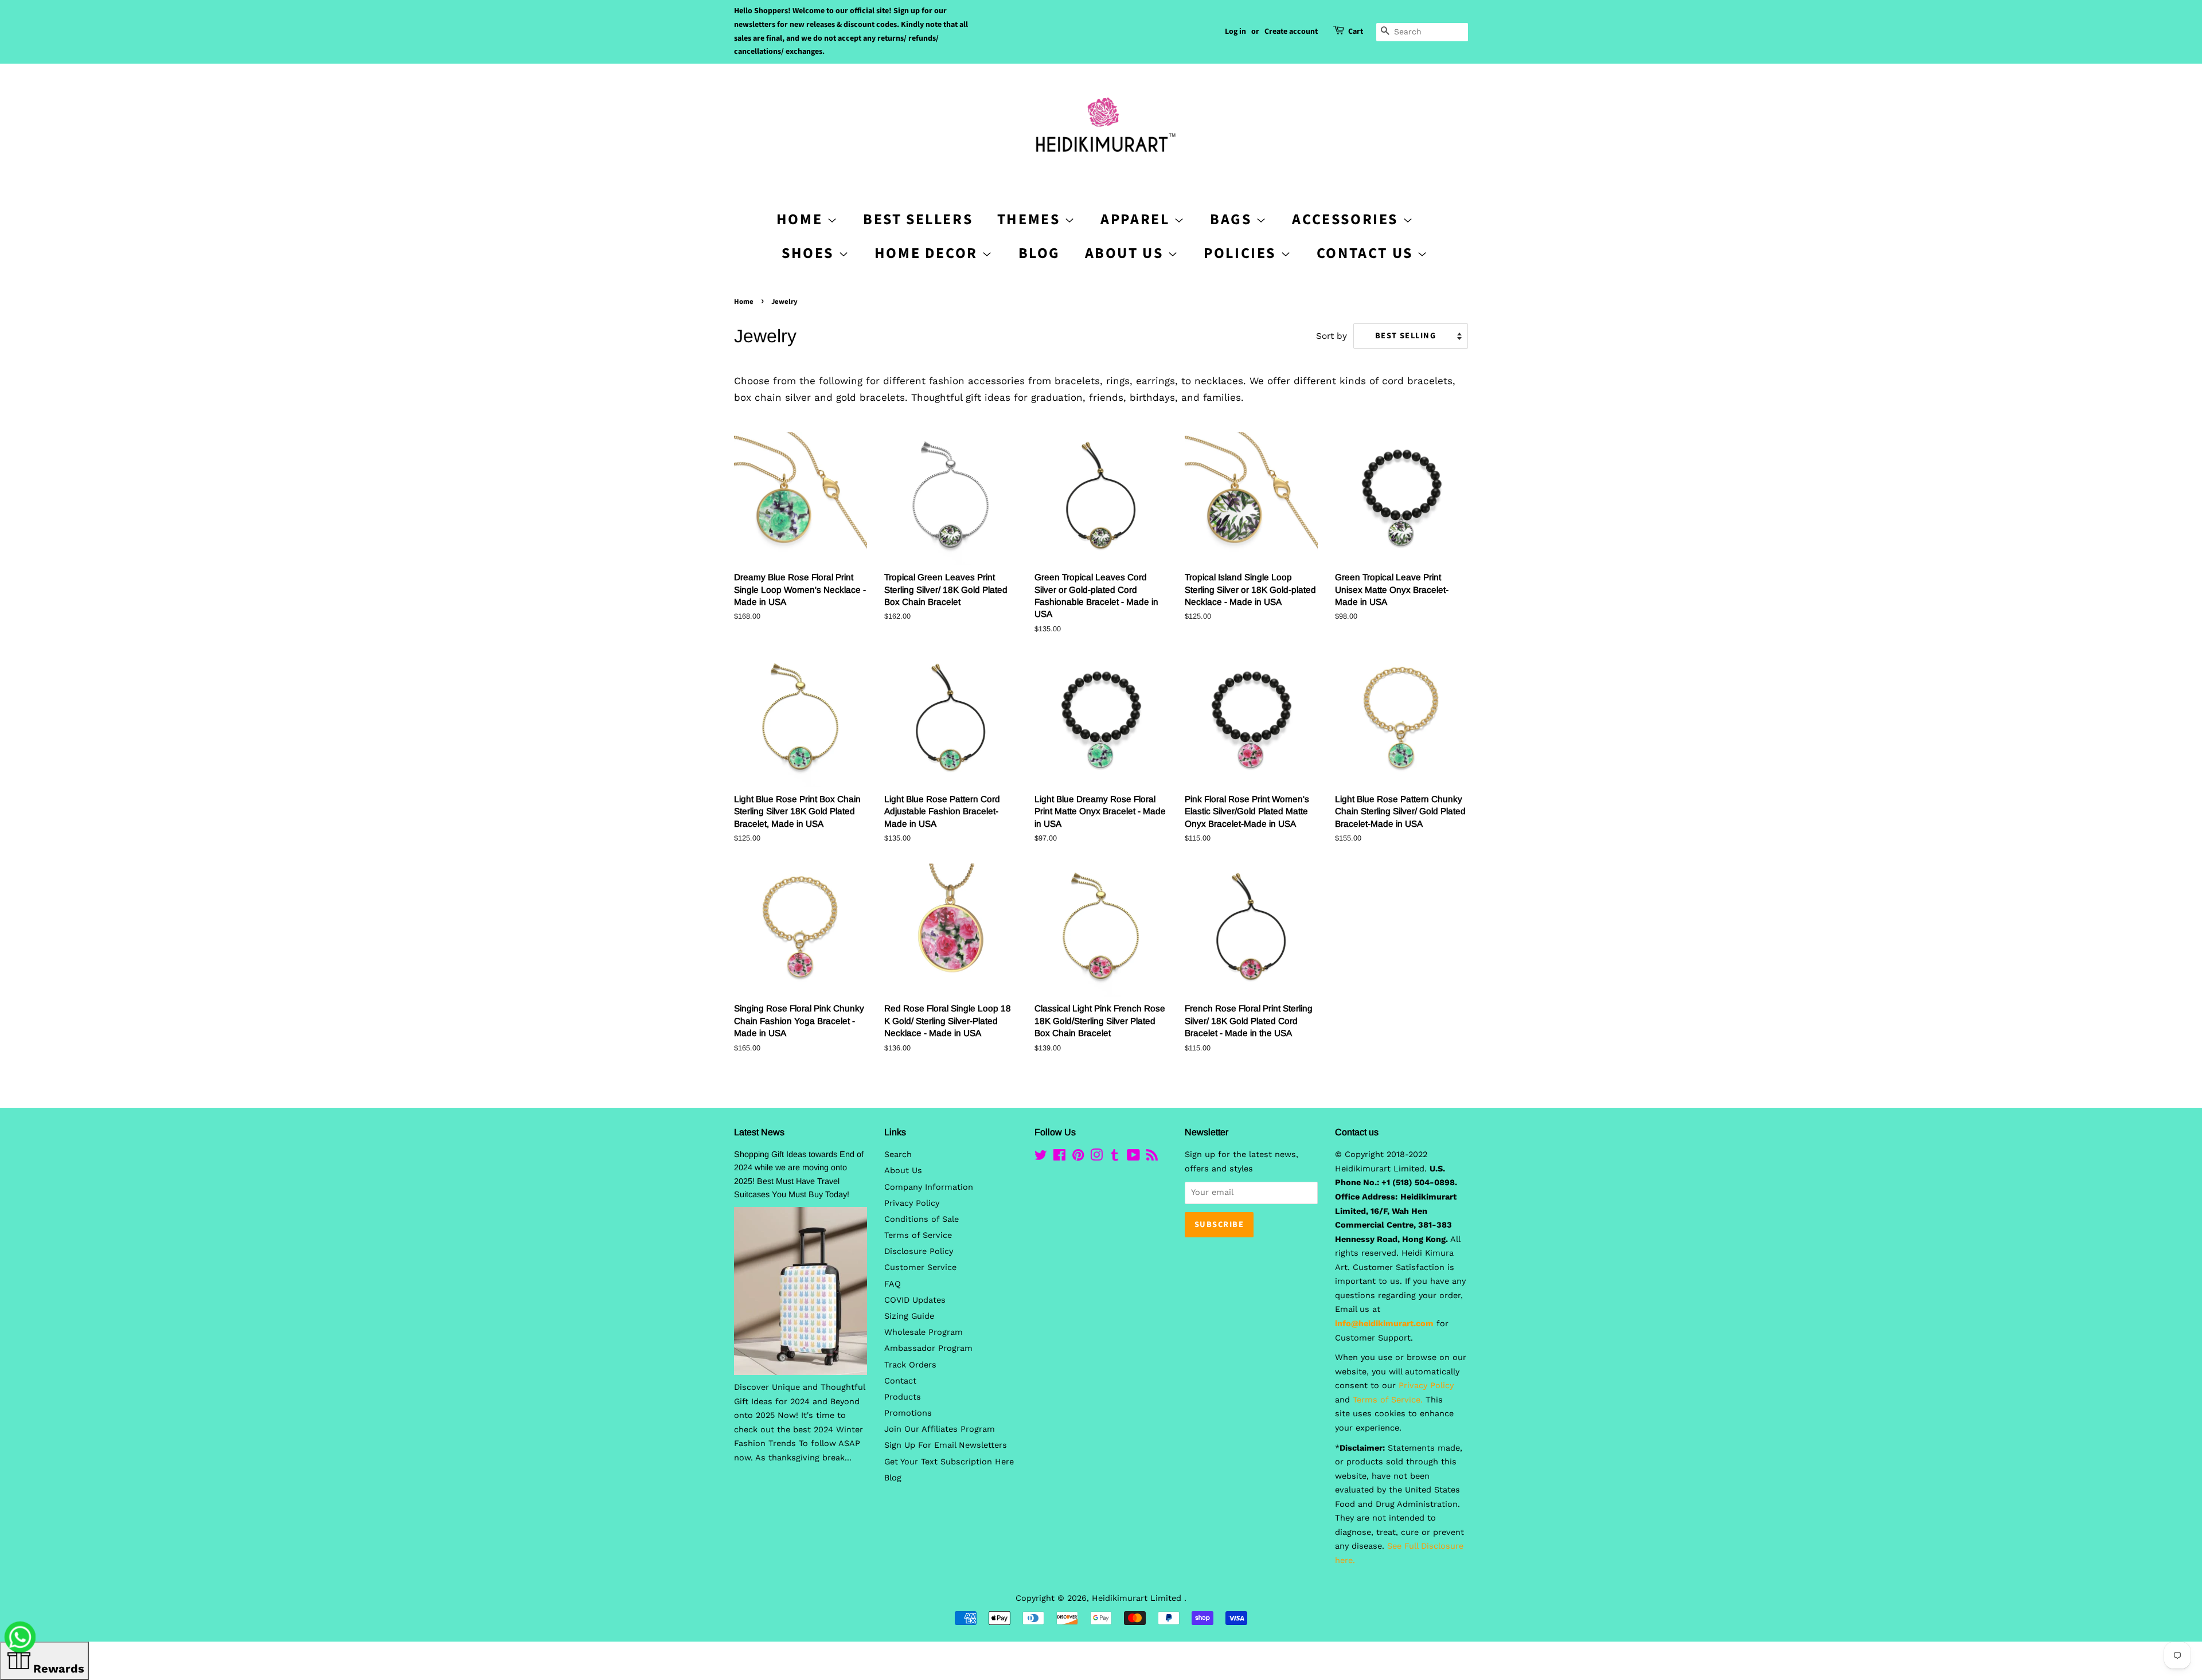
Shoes (810, 253)
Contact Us (1367, 253)
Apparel (1137, 219)
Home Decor (928, 253)
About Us (1126, 253)
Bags (1233, 219)
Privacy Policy (912, 1203)
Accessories (1347, 219)
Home (744, 302)
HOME (802, 219)
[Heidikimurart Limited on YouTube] (1133, 1157)
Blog (1039, 253)
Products (903, 1397)
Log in (1235, 32)
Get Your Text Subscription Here (949, 1462)
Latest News (759, 1132)
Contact (900, 1381)
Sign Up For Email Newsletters (946, 1445)
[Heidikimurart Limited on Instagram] (1096, 1157)
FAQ (893, 1284)
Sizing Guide (909, 1316)
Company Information (929, 1187)
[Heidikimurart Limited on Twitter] (1041, 1157)
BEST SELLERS (918, 219)
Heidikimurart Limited (1138, 1598)
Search (898, 1154)
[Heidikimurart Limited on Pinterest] (1078, 1157)
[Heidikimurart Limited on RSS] (1152, 1157)
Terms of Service (918, 1235)
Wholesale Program (924, 1332)
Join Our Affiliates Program (940, 1429)
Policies (1242, 253)
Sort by (1332, 336)
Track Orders (910, 1365)
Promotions (908, 1413)
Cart (1356, 32)
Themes (1031, 219)
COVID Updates (915, 1300)
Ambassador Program (928, 1348)
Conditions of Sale (922, 1219)
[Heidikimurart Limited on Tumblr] (1115, 1157)
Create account (1291, 32)
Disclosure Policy (919, 1251)
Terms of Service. (1388, 1400)
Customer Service (920, 1267)
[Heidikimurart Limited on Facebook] (1059, 1157)
